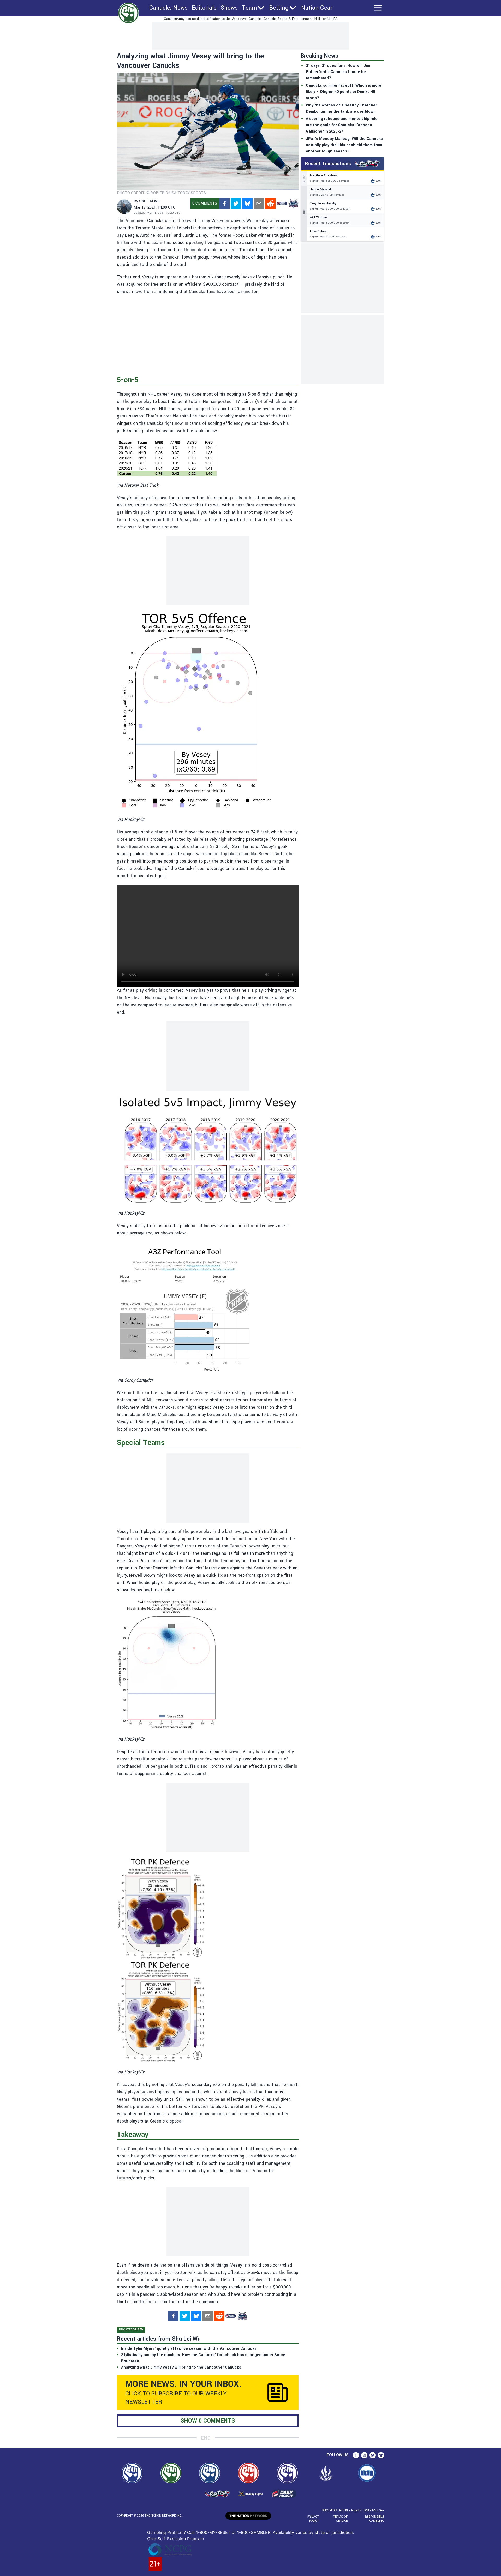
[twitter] (236, 204)
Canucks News (168, 8)
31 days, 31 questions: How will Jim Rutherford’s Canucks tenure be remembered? (338, 72)
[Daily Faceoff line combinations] (282, 204)
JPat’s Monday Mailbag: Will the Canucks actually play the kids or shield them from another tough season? (344, 145)
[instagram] (364, 2455)
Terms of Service (340, 2519)
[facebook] (224, 204)
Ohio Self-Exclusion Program (176, 2539)
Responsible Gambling (375, 2519)
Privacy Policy (313, 2519)
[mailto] (259, 204)
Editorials (204, 8)
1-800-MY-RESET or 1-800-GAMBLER (233, 2532)
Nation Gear (317, 8)
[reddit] (270, 204)
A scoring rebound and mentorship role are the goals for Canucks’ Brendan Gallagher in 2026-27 (342, 125)
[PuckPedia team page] (293, 204)
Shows (229, 8)
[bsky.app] (247, 204)
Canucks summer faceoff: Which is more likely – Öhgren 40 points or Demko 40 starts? (344, 92)
